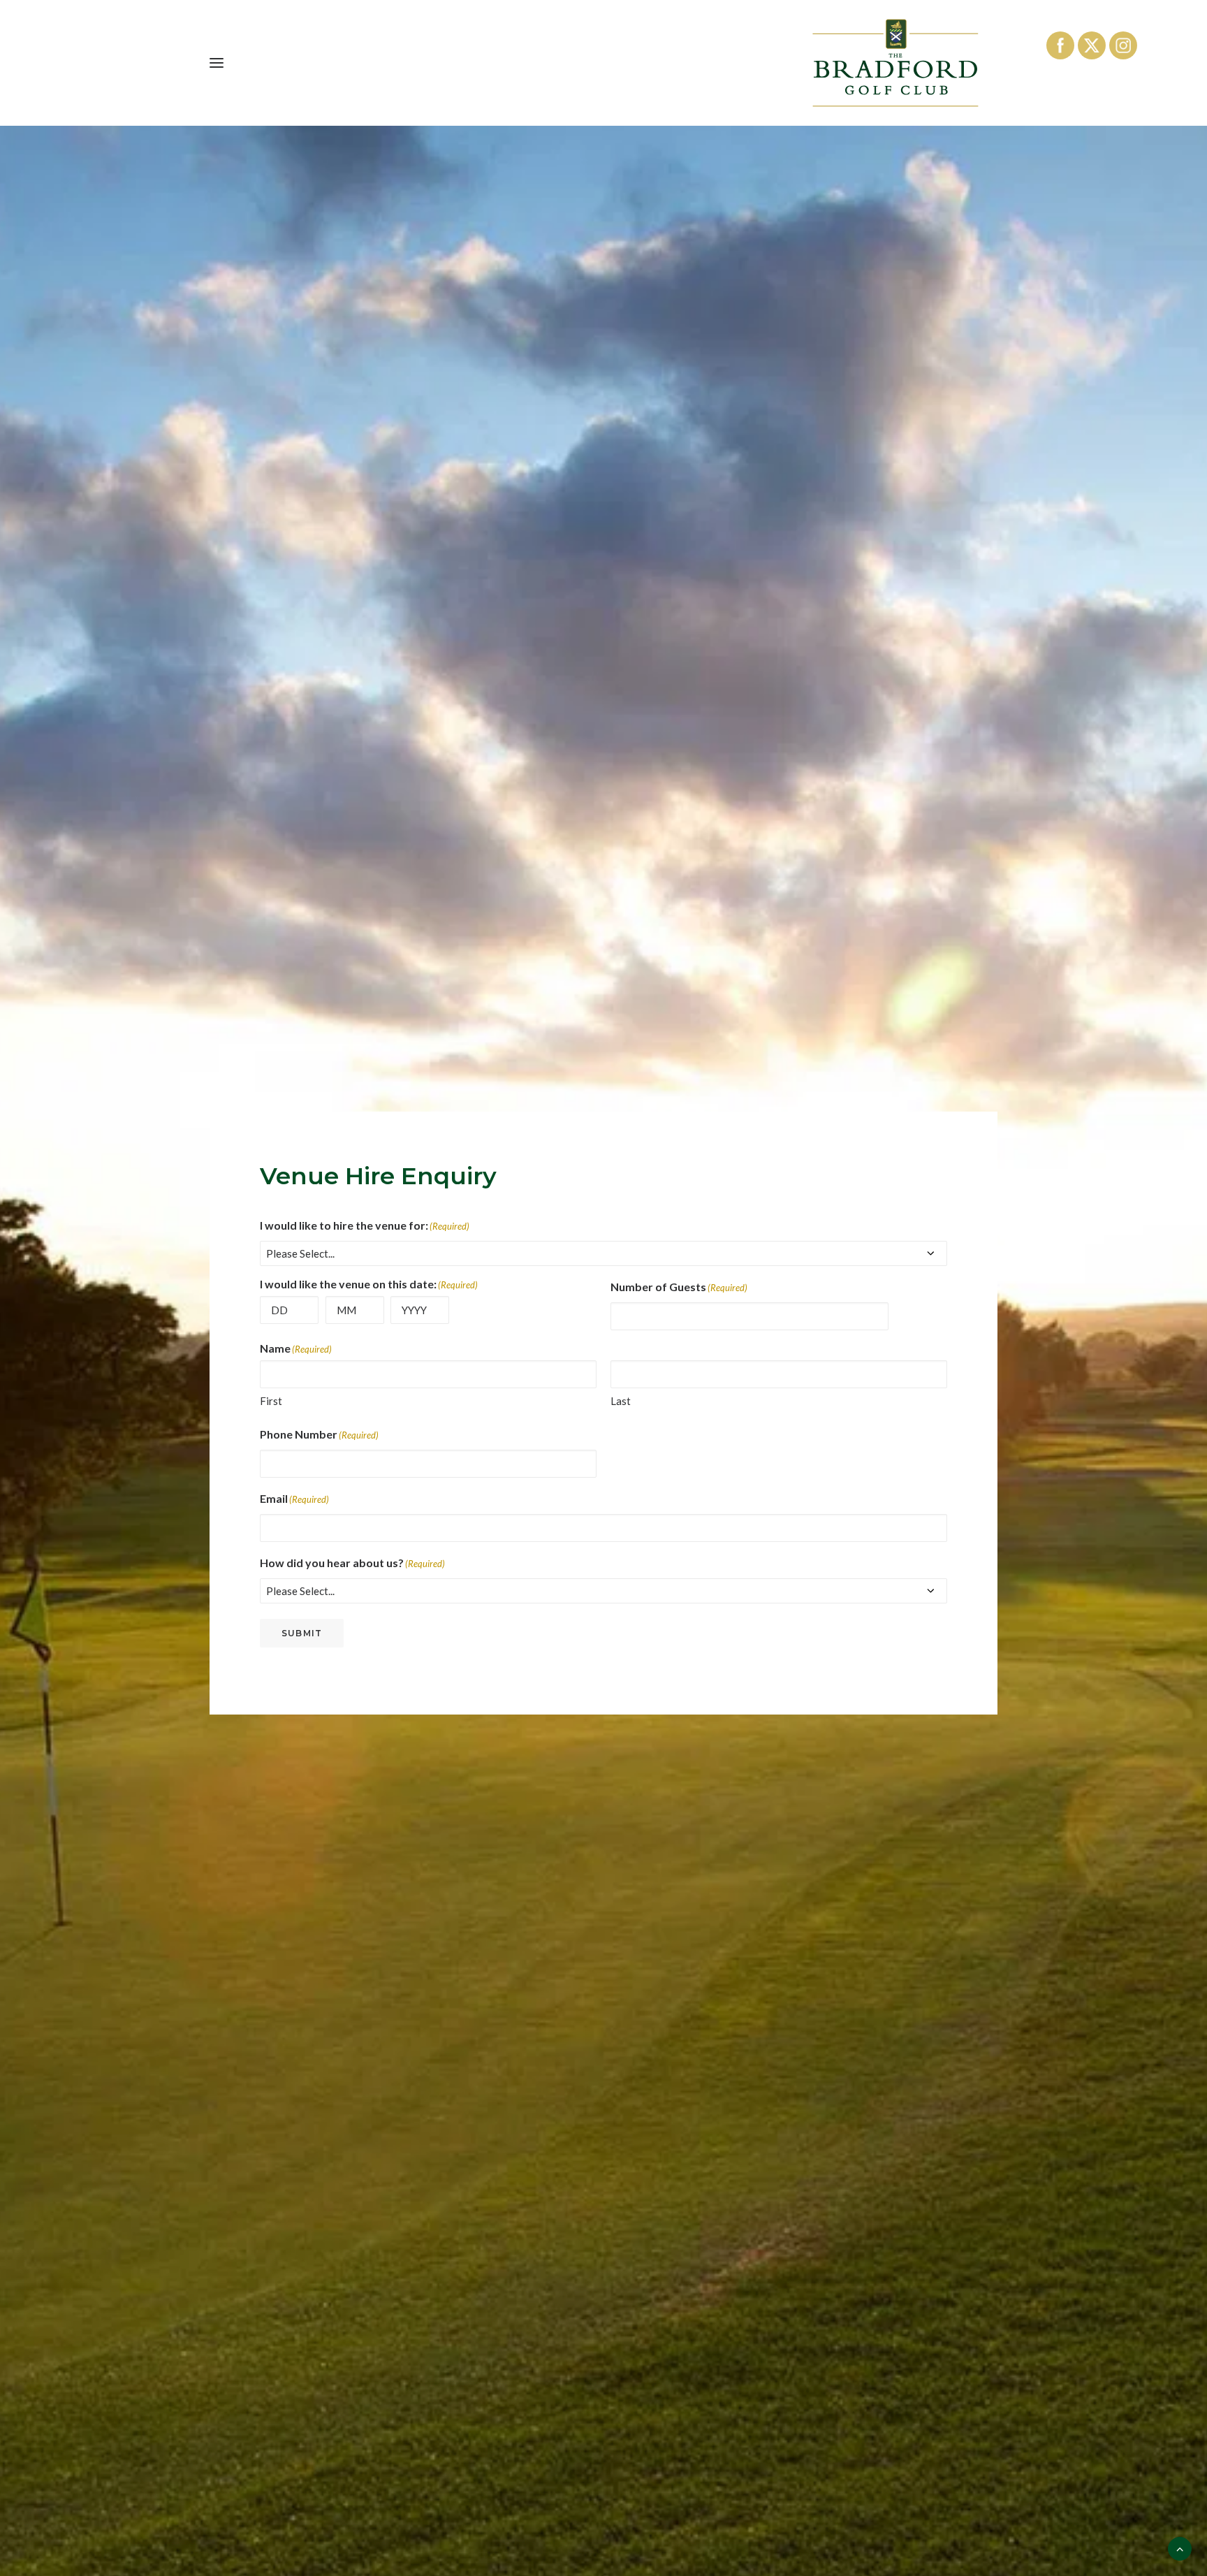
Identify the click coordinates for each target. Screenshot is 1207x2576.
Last (621, 1401)
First (271, 1401)
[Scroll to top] (1180, 2547)
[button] (217, 63)
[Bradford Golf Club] (895, 63)
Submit (302, 1633)
